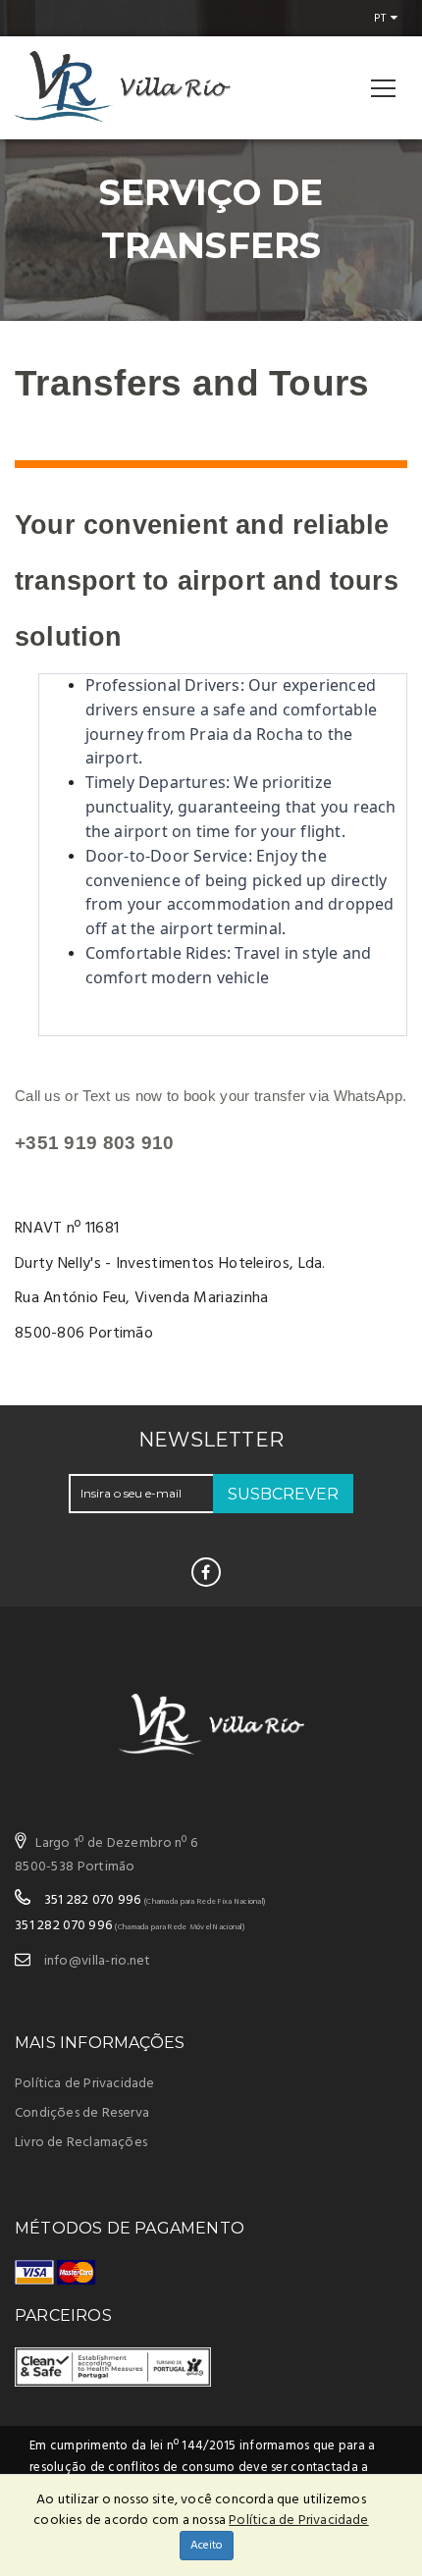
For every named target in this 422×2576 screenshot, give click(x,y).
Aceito (207, 2546)
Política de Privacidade (85, 2084)
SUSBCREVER (283, 1494)
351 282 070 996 (93, 1900)
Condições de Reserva (82, 2113)
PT (379, 19)
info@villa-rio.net (98, 1961)
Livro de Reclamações (81, 2143)
